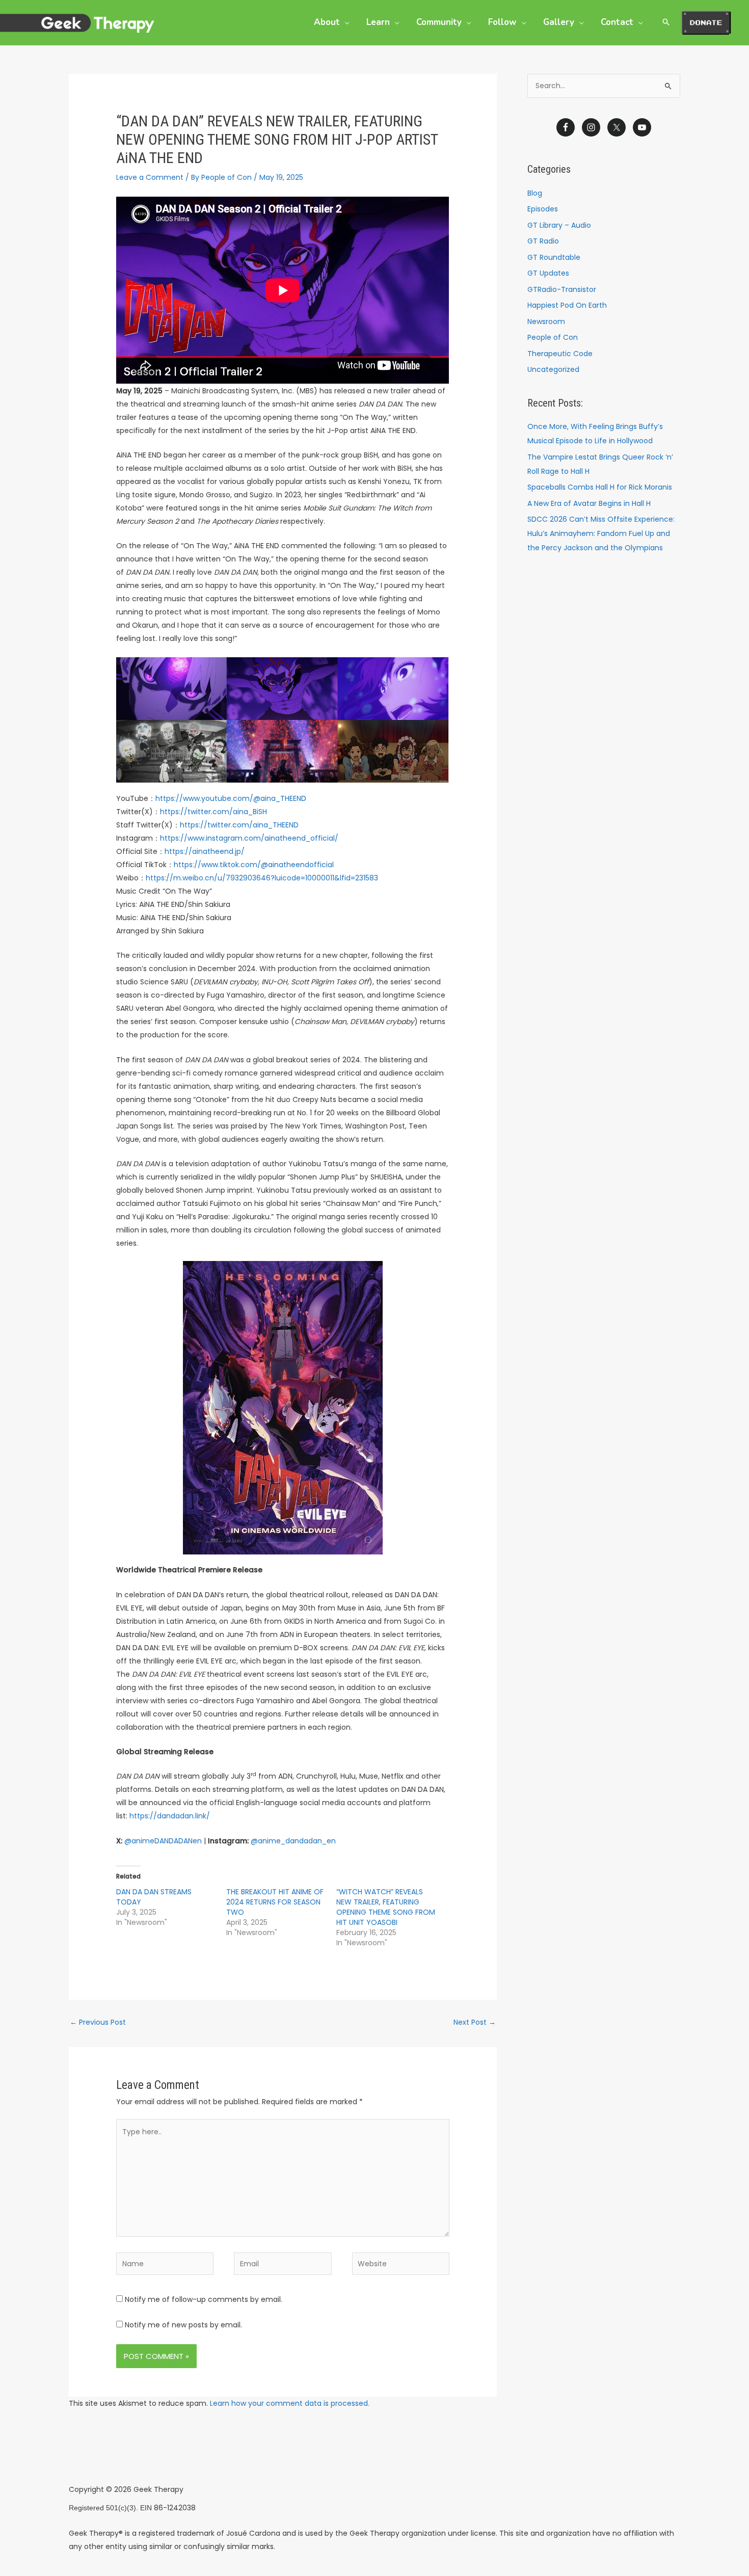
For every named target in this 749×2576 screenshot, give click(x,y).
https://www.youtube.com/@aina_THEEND (231, 798)
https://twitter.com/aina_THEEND (239, 825)
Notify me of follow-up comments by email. (204, 2299)
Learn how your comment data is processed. (290, 2403)
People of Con (553, 337)
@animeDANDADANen (163, 1841)
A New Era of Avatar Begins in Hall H (589, 503)
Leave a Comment (150, 177)
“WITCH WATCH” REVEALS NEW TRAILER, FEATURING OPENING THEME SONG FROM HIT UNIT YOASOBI (386, 1907)
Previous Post (98, 2022)
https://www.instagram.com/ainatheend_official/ (249, 838)
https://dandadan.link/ (170, 1816)
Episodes (543, 209)
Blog (535, 193)
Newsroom (546, 321)
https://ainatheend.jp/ (205, 851)
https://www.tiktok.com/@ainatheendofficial (254, 865)
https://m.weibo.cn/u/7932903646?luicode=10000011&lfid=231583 (262, 878)
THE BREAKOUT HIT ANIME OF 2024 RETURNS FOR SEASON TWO (275, 1902)
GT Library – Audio (559, 225)
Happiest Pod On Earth (567, 305)
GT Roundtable (554, 257)
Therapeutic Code (560, 354)
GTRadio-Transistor (562, 289)
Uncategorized (553, 369)
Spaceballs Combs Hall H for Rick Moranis (600, 487)
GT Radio (543, 241)
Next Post (475, 2022)
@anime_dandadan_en (293, 1841)
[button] (344, 22)
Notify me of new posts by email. (183, 2325)
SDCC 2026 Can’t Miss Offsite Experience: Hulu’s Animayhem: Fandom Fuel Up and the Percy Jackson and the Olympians (601, 533)
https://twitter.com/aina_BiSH (213, 812)
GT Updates (548, 273)
